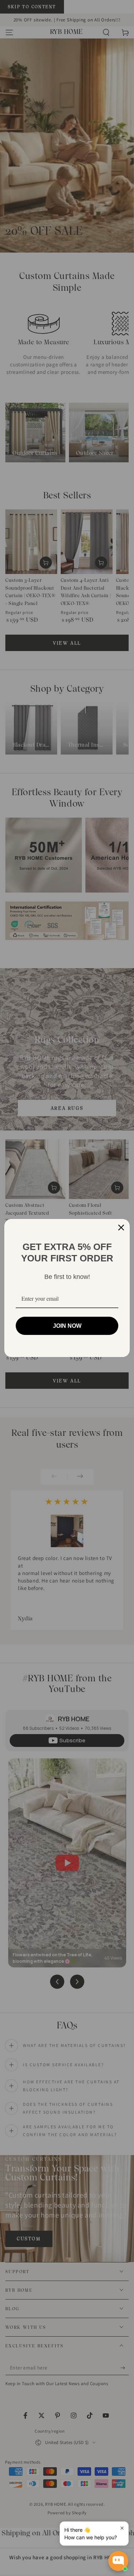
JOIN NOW (67, 1326)
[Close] (121, 1228)
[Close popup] (122, 2528)
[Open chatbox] (118, 2561)
